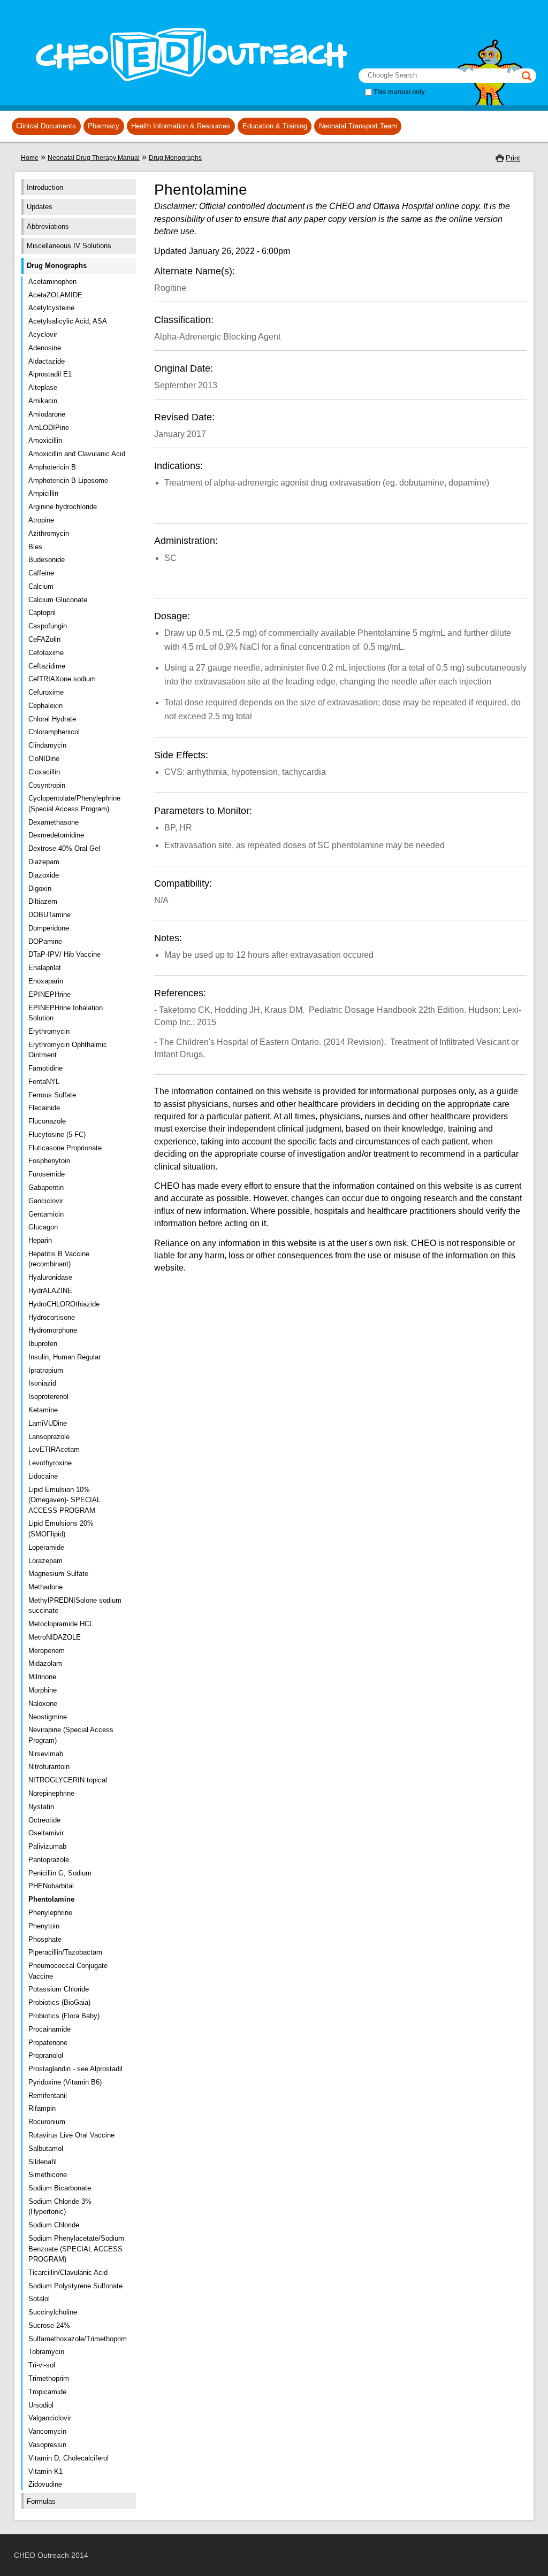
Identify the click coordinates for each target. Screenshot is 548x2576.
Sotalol (39, 2299)
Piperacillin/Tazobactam (65, 1952)
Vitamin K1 (45, 2471)
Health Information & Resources (181, 126)
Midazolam (45, 1663)
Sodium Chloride (54, 2225)
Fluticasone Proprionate (65, 1148)
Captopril (42, 613)
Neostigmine (48, 1717)
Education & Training (275, 126)
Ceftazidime (47, 666)
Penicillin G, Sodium (60, 1873)
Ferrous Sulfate (52, 1095)
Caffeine (41, 573)
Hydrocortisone (52, 1317)
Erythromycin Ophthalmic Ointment (68, 1050)
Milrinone (42, 1677)
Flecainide (44, 1108)
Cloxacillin (44, 772)
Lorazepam (45, 1561)
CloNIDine (44, 759)
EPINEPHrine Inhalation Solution (66, 1013)
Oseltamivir (46, 1833)
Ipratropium (46, 1370)
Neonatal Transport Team (358, 126)
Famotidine (45, 1068)
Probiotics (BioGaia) (59, 2002)
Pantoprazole (49, 1860)
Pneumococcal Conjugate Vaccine (68, 1971)
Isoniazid (42, 1383)
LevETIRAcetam (54, 1450)
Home (30, 158)
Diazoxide (44, 875)
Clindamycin (47, 745)
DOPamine (45, 941)
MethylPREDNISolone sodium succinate (75, 1606)
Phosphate (45, 1939)
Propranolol (46, 2055)
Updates (40, 207)
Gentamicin (46, 1214)
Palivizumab (47, 1846)
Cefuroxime (46, 692)
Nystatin (41, 1807)
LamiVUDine (48, 1423)
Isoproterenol (48, 1397)
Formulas (41, 2501)
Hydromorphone (53, 1330)
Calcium (41, 586)
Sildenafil (43, 2162)
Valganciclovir (50, 2418)
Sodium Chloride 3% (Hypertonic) (60, 2207)
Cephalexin (45, 706)
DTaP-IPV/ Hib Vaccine (64, 954)
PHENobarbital (51, 1886)
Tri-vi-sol (42, 2365)
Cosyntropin (47, 785)
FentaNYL (44, 1082)
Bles (35, 547)
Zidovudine (45, 2484)
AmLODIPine (49, 428)
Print (513, 158)
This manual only (399, 92)
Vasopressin (47, 2445)
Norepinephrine (51, 1793)
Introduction (45, 187)
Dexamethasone (54, 822)
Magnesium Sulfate (58, 1574)
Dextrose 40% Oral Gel (64, 848)
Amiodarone (47, 414)
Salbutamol (46, 2148)
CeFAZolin (44, 639)
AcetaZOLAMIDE (55, 295)
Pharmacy (104, 126)
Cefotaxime (46, 653)
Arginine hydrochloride (63, 507)
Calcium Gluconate (58, 600)
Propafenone (48, 2043)
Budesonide (47, 560)
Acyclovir (43, 335)
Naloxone (43, 1704)
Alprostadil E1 (50, 374)
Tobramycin (46, 2352)
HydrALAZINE (50, 1291)
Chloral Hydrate (52, 719)
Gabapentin (46, 1187)
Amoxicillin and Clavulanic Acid (77, 454)
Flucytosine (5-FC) (57, 1135)
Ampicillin (43, 493)
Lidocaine (43, 1476)
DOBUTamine (50, 915)
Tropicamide (47, 2392)
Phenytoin (44, 1926)
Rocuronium (47, 2122)
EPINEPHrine (50, 994)
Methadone (45, 1587)
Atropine (41, 520)
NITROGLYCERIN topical (68, 1780)
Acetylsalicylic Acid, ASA (68, 321)
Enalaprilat (45, 968)
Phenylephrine (50, 1913)
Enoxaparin (46, 981)
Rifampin (42, 2108)
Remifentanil (48, 2096)
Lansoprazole (49, 1437)
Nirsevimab (46, 1754)
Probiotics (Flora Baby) (64, 2016)
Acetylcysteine (51, 308)
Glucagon (43, 1227)
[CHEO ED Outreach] (188, 90)
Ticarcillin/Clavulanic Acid (68, 2273)
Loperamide (46, 1547)
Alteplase (43, 387)
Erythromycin (49, 1031)
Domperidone (49, 928)
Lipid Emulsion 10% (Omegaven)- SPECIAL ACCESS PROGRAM (64, 1500)
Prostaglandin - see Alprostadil (75, 2069)
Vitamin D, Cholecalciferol (68, 2458)
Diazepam (44, 862)
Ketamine (43, 1410)
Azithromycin (49, 533)
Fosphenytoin (49, 1161)
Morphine (43, 1690)
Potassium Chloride (59, 1989)
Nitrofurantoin (49, 1767)
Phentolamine (51, 1899)
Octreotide (44, 1820)
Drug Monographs (175, 158)
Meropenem (47, 1651)
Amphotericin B (52, 467)
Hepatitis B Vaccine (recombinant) (59, 1259)
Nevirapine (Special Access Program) (71, 1735)
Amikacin (43, 401)
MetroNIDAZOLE (55, 1637)
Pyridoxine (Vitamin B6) (65, 2082)
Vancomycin (47, 2431)
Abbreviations (48, 226)
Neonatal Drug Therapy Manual (94, 158)
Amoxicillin (45, 440)
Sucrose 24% (49, 2325)
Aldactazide (47, 361)
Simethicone (48, 2175)
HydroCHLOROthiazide (64, 1304)
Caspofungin (48, 626)
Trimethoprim (49, 2378)
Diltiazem (43, 901)
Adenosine (45, 348)
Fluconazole (47, 1121)
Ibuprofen (43, 1344)
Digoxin (40, 889)
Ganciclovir (46, 1201)
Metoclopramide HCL (61, 1624)
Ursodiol (41, 2405)
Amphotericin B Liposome (68, 480)
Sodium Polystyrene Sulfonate (75, 2286)
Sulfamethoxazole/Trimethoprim (78, 2339)
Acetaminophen (52, 282)
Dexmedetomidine (56, 835)
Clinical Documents (46, 126)
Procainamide (50, 2029)
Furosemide (47, 1174)
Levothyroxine (50, 1463)
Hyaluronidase (50, 1277)
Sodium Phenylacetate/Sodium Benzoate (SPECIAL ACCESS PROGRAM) (76, 2249)
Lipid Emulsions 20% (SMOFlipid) (61, 1529)
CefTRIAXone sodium (62, 679)
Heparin (40, 1240)
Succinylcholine (53, 2312)
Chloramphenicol (54, 732)
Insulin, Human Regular (64, 1357)
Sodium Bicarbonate (60, 2188)
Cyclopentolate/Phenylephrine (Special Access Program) (74, 803)
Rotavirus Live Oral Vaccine (71, 2135)
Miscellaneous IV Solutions (69, 246)
